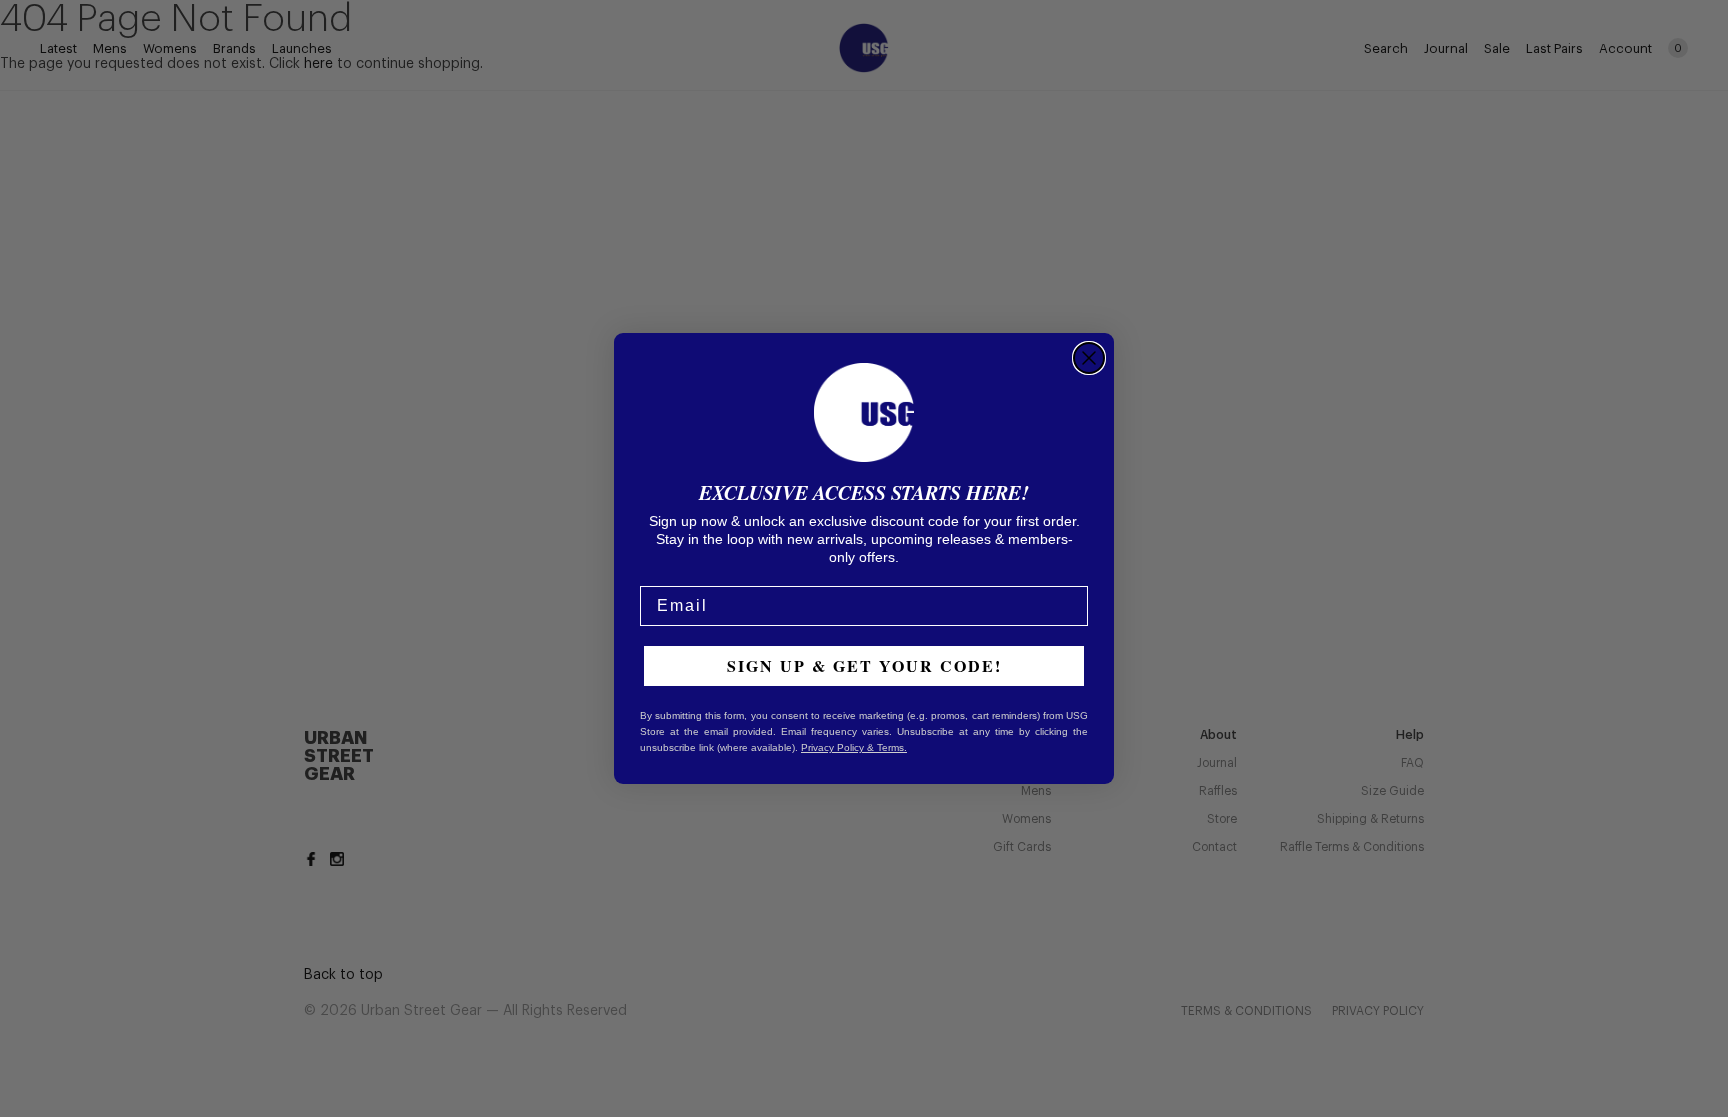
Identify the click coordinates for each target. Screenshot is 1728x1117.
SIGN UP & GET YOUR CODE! (864, 665)
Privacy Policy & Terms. (854, 747)
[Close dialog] (1089, 358)
